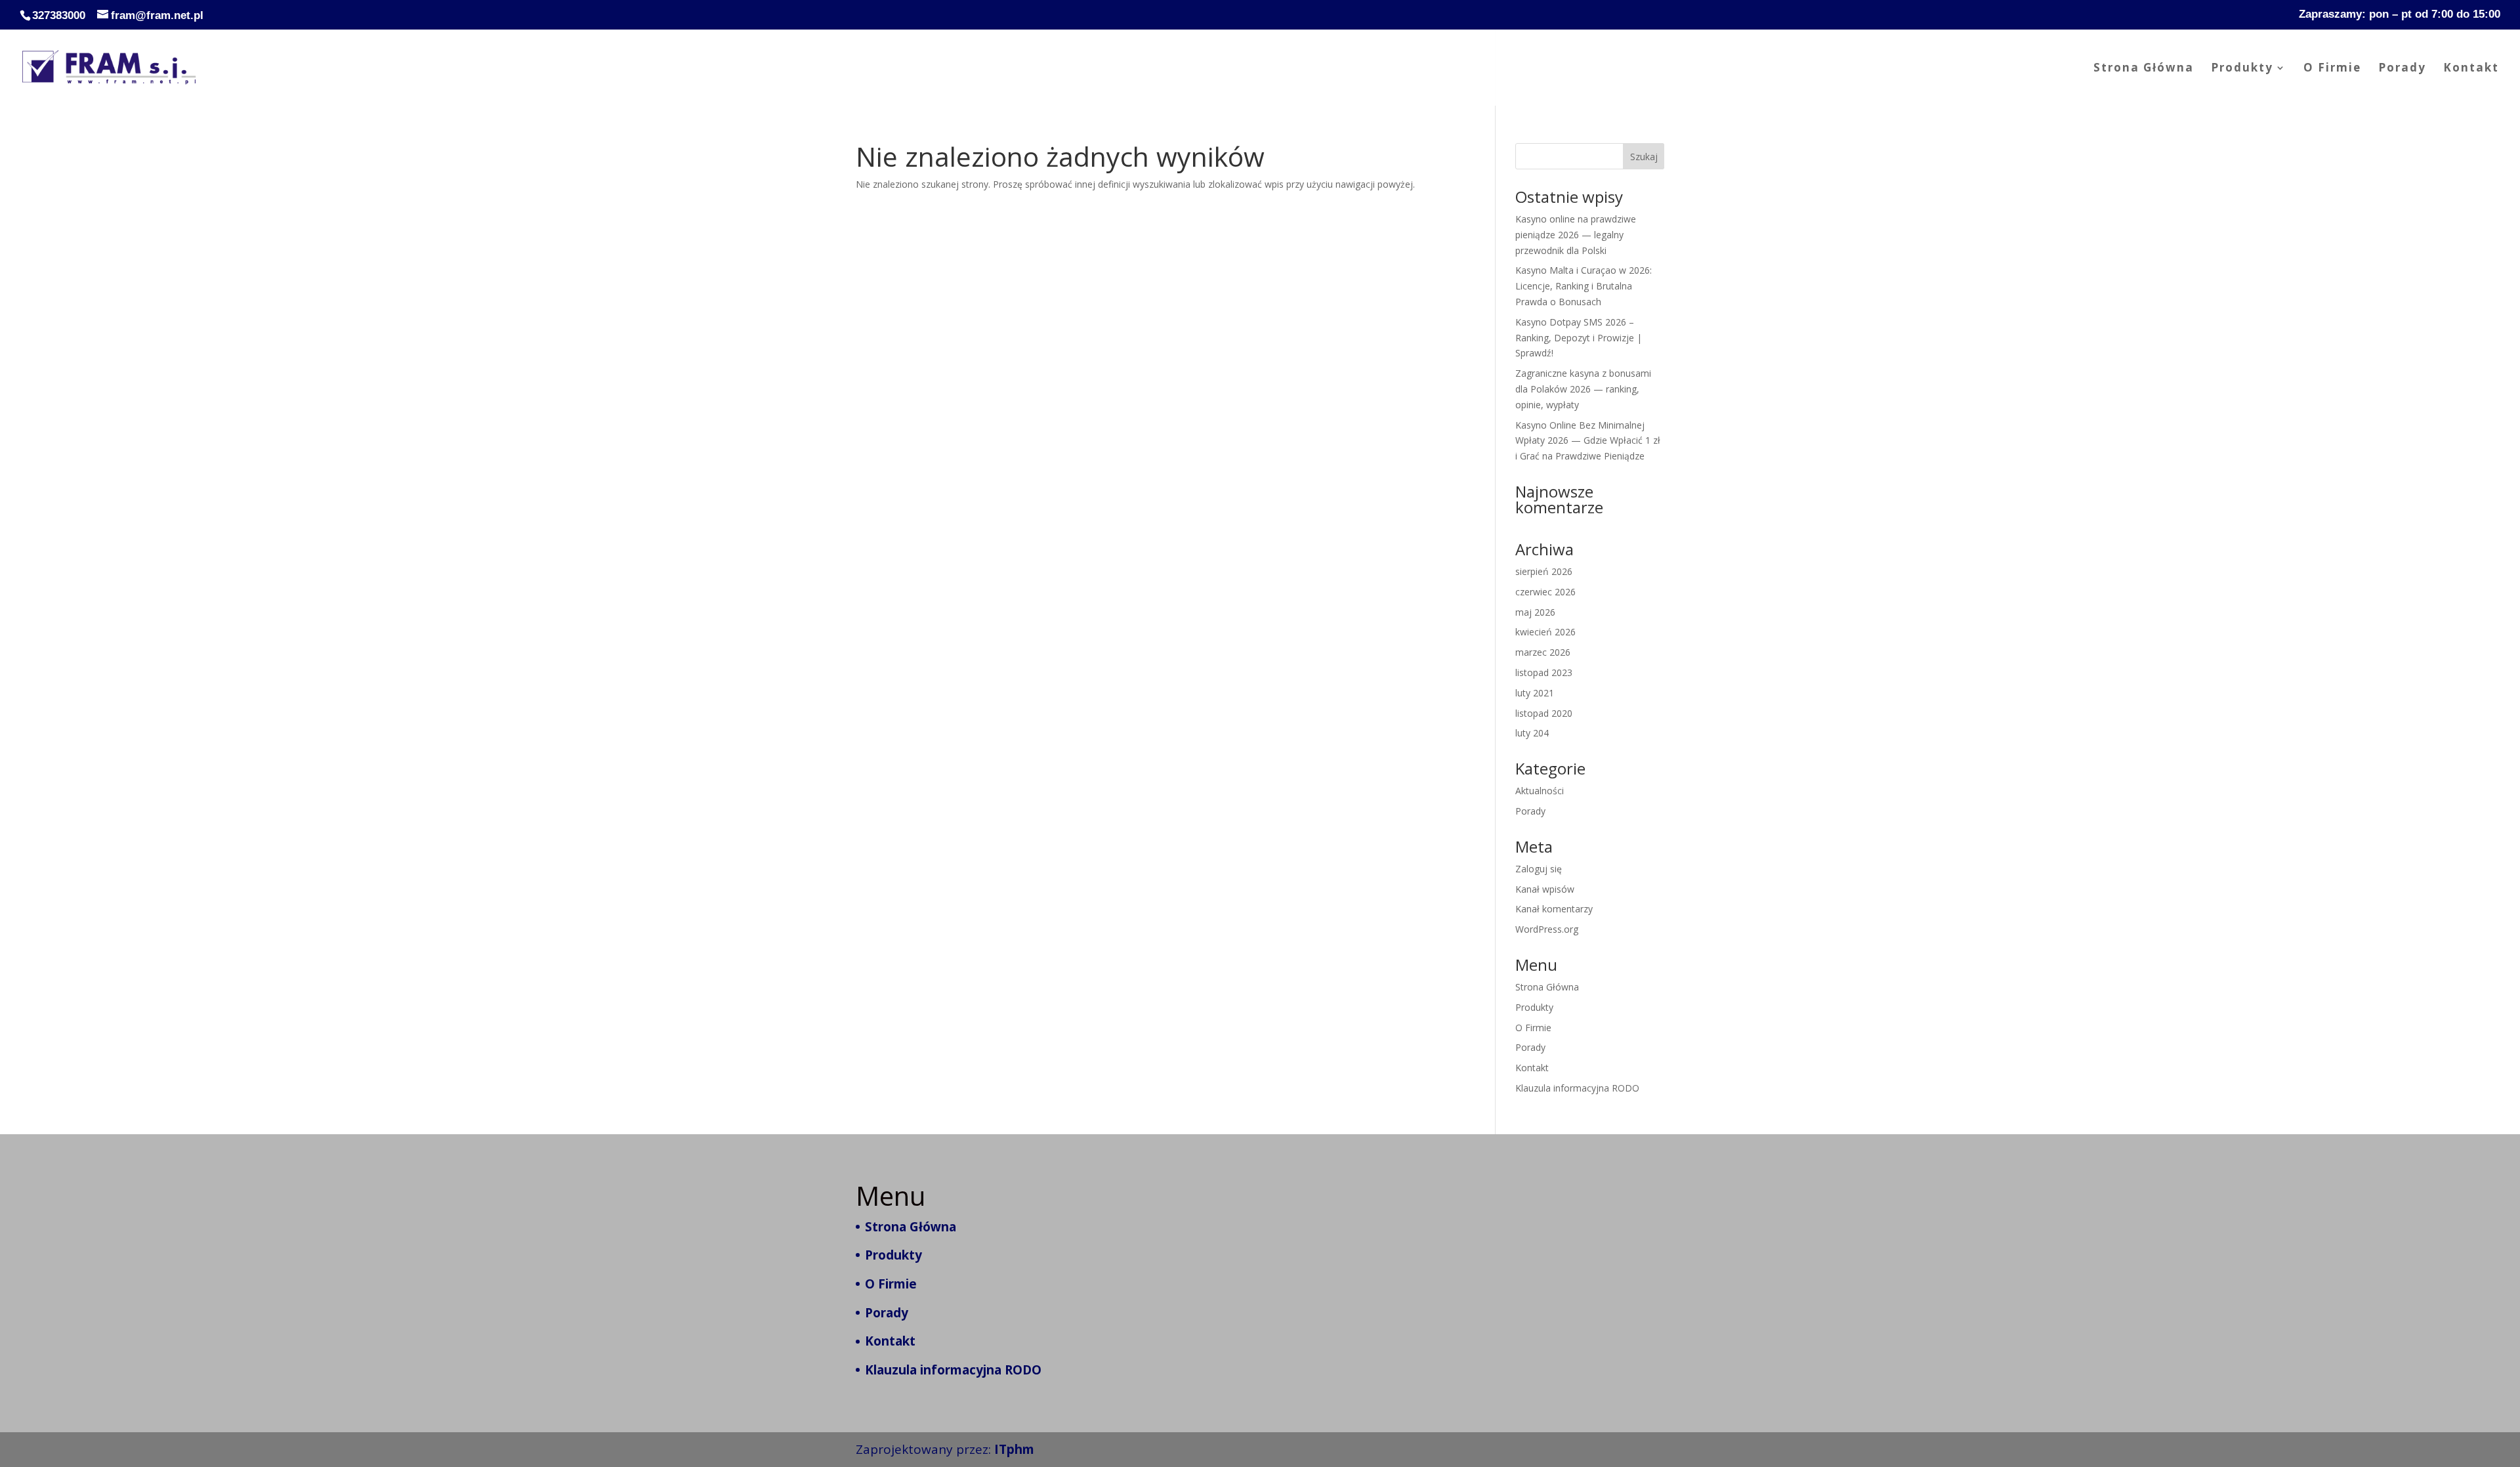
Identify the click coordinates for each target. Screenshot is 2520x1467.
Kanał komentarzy (1554, 909)
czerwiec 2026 (1545, 592)
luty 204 (1532, 733)
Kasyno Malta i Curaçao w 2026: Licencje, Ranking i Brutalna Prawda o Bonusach (1584, 286)
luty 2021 (1535, 693)
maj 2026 (1535, 612)
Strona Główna (2144, 69)
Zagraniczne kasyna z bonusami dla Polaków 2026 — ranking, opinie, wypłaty (1583, 389)
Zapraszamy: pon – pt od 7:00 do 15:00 (2400, 14)
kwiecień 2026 (1545, 632)
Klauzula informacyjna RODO (1577, 1088)
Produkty (2242, 69)
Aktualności (1540, 791)
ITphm (1014, 1449)
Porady (2402, 69)
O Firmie (2332, 69)
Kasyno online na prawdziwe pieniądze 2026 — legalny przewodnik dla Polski (1576, 235)
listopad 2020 (1544, 713)
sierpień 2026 (1544, 571)
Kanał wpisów (1545, 889)
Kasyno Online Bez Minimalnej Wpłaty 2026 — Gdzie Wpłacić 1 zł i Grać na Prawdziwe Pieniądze (1588, 441)
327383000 (59, 15)
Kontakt (2471, 69)
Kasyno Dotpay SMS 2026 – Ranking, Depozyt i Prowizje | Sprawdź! (1579, 338)
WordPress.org (1547, 929)
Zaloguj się (1539, 869)
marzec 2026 (1543, 652)
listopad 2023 (1544, 672)
